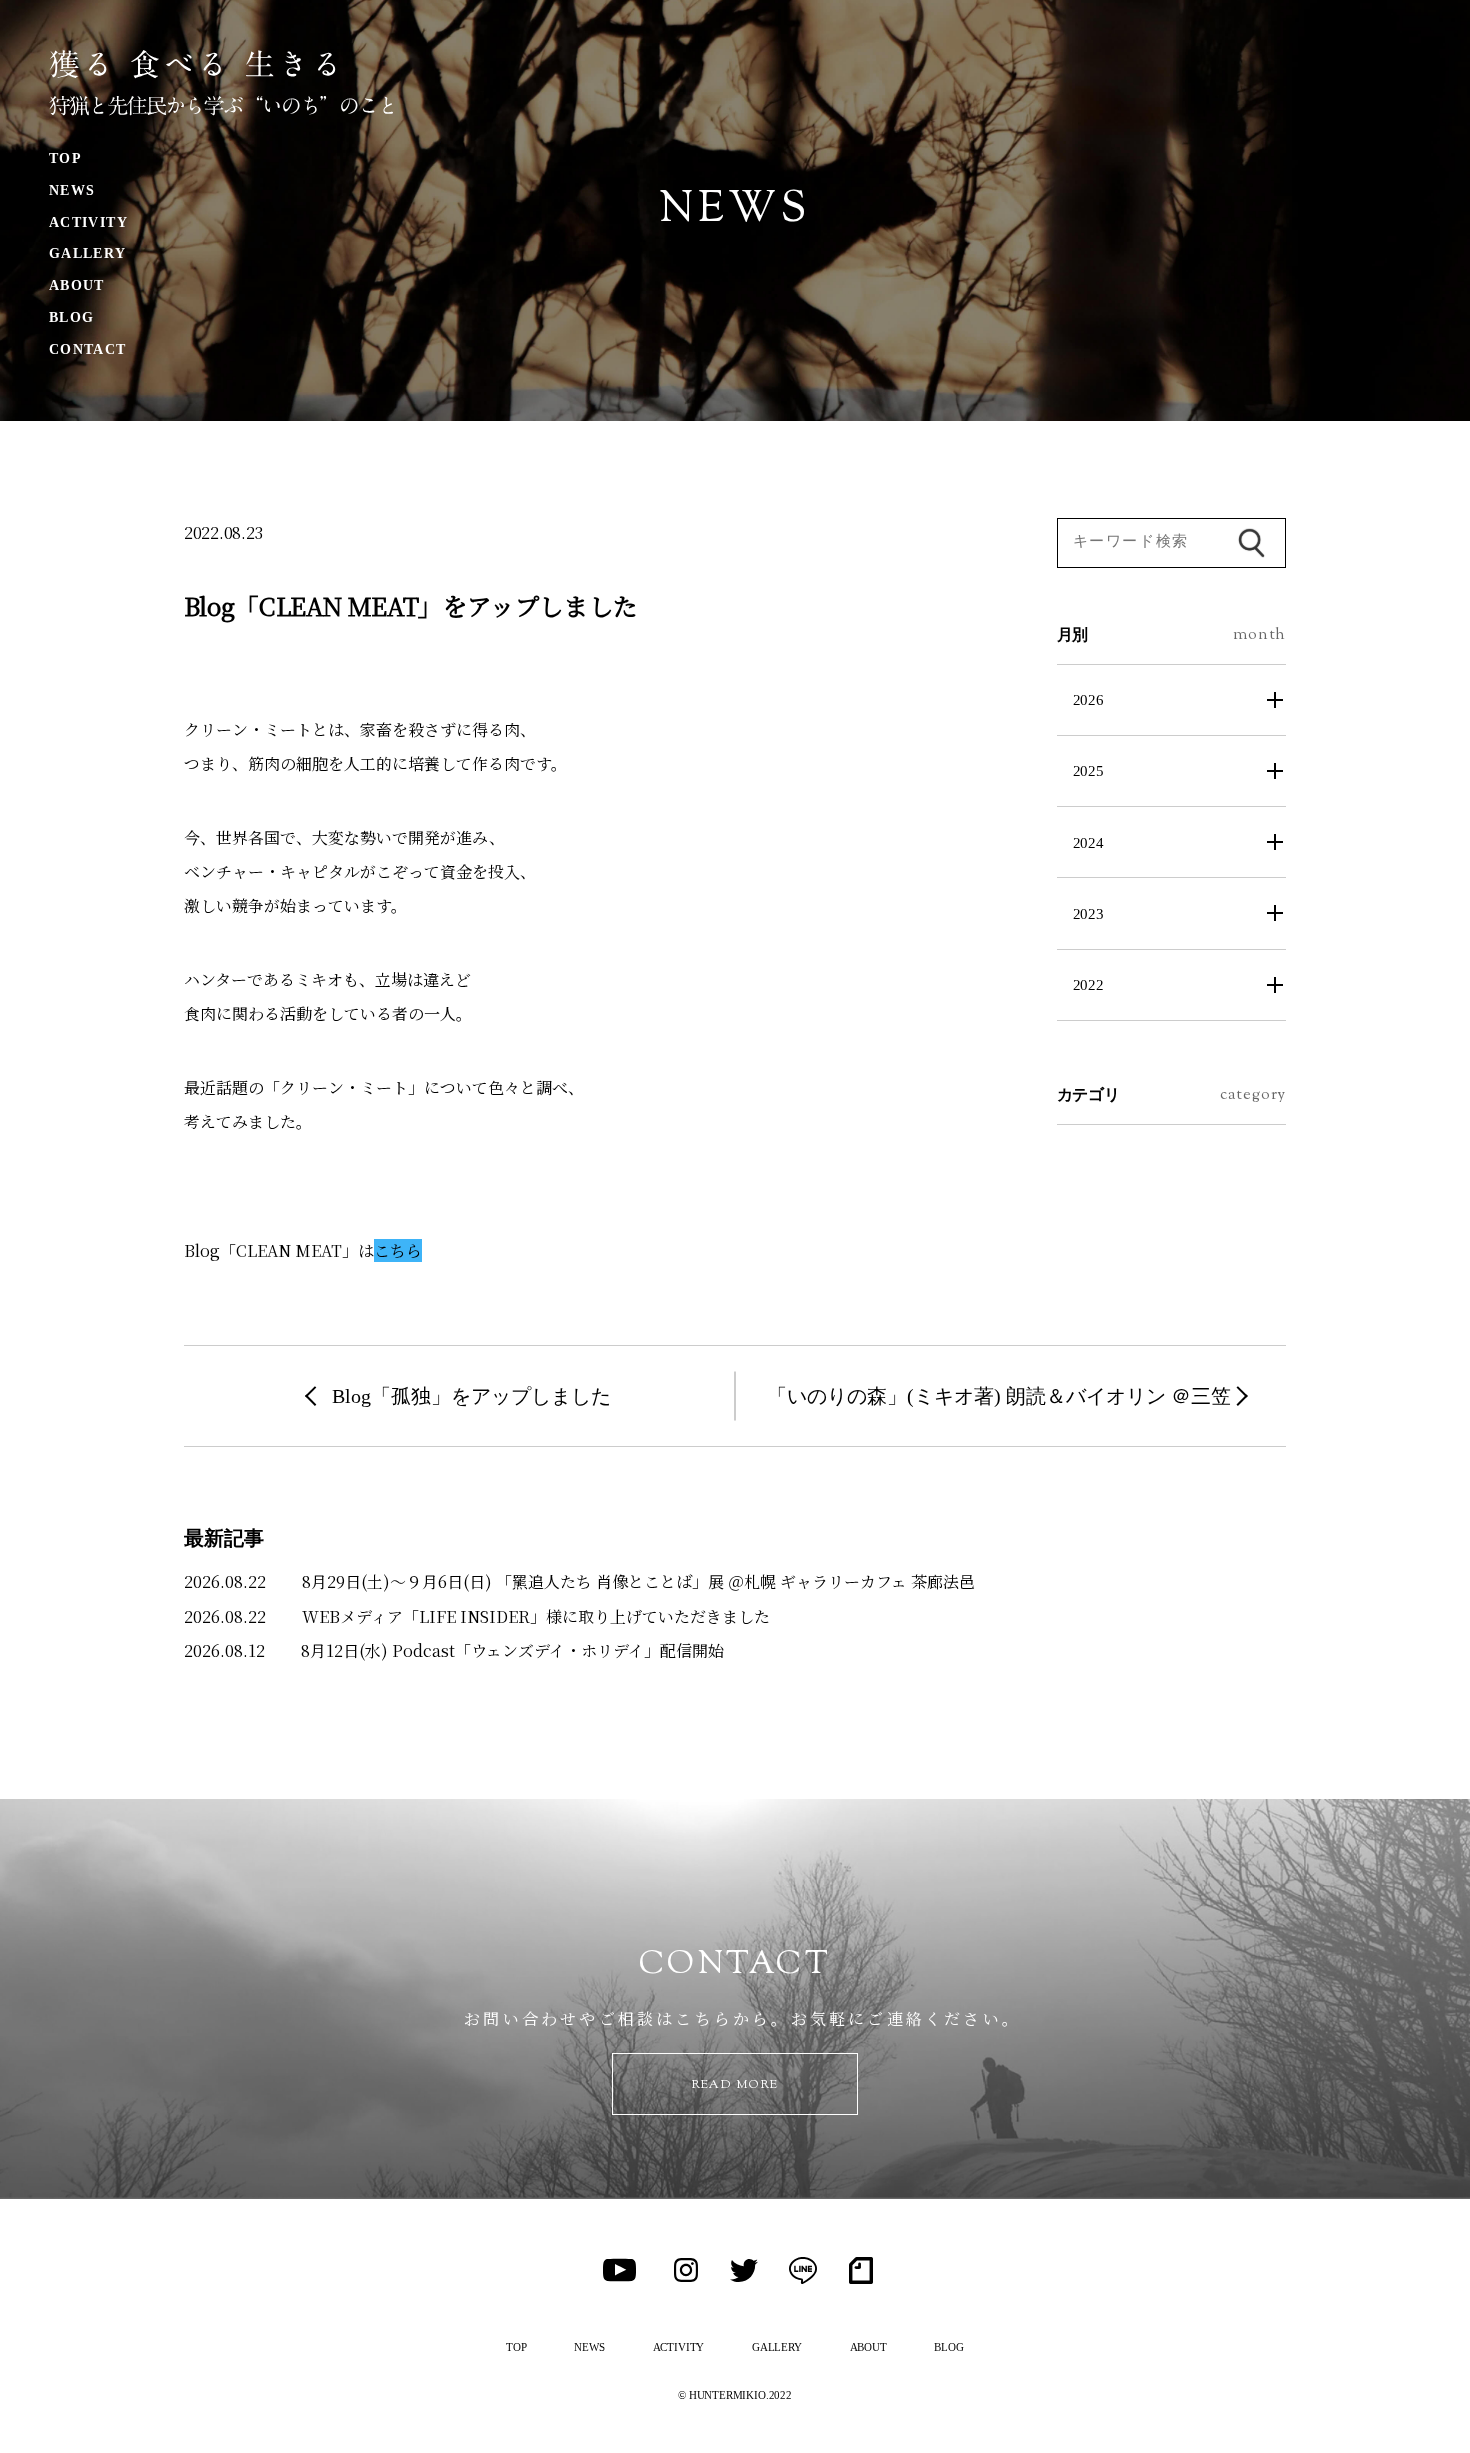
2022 (1088, 984)
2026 (1088, 699)
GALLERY (88, 253)
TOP (65, 158)
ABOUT (77, 285)
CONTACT (88, 349)
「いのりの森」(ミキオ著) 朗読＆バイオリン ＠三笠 (999, 1396)
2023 (1088, 913)
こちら (398, 1250)
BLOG (72, 317)
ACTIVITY (88, 222)
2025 (1088, 770)
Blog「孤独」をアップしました (471, 1396)
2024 (1088, 842)
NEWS (72, 190)
